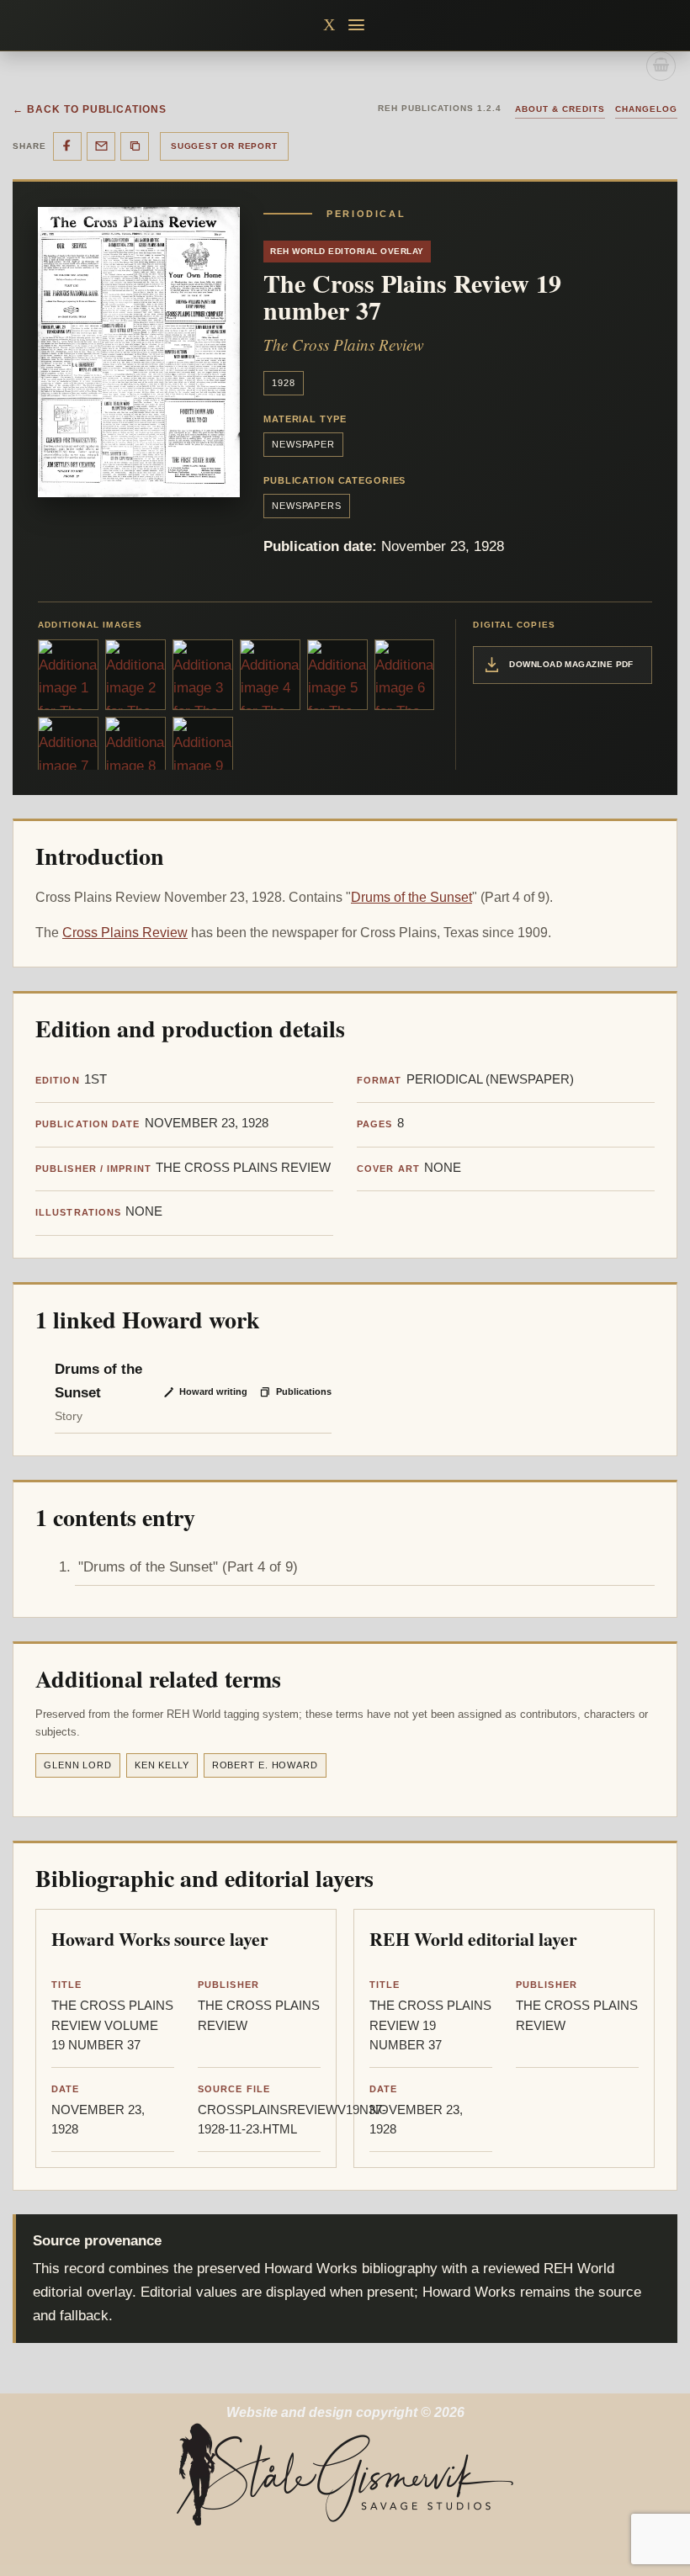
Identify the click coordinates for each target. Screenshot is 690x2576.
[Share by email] (101, 146)
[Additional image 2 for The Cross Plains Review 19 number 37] (135, 675)
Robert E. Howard (265, 1765)
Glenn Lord (78, 1765)
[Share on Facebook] (67, 146)
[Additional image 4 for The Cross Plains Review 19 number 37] (270, 675)
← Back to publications (90, 109)
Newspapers (307, 506)
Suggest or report (224, 146)
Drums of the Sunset (411, 897)
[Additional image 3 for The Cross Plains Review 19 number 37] (203, 675)
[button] (357, 25)
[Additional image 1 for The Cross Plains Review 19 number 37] (68, 675)
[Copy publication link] (135, 146)
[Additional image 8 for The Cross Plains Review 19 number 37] (135, 753)
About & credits (560, 109)
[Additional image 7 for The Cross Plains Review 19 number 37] (68, 753)
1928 (284, 383)
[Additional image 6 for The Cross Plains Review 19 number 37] (405, 675)
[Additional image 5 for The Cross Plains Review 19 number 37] (337, 675)
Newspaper (303, 444)
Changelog (646, 109)
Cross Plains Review (125, 933)
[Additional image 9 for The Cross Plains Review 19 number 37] (203, 753)
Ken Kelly (162, 1765)
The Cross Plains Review (344, 345)
